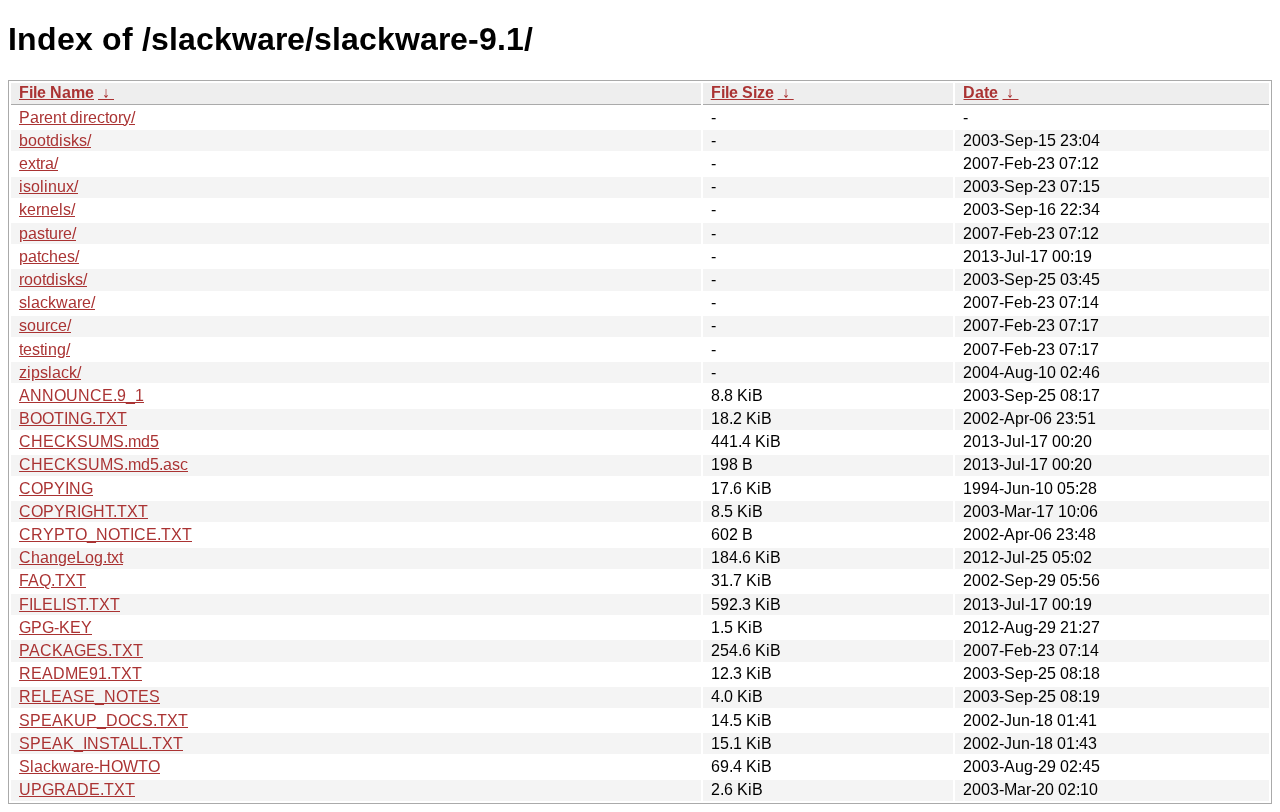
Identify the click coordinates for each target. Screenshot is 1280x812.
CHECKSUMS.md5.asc (103, 464)
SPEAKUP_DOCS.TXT (103, 720)
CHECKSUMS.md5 (89, 441)
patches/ (49, 256)
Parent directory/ (77, 117)
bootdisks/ (55, 140)
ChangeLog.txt (71, 557)
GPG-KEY (55, 627)
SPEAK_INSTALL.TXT (101, 743)
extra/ (38, 163)
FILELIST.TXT (69, 604)
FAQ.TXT (52, 580)
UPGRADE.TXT (77, 789)
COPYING (56, 488)
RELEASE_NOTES (89, 696)
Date (980, 92)
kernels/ (47, 209)
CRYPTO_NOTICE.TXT (105, 534)
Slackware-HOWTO (89, 766)
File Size (742, 92)
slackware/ (57, 302)
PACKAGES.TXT (81, 650)
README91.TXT (80, 673)
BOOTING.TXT (73, 418)
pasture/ (47, 233)
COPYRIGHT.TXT (83, 511)
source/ (45, 325)
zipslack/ (50, 372)
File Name (56, 92)
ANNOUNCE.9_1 (81, 395)
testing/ (44, 349)
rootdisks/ (53, 279)
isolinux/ (48, 186)
